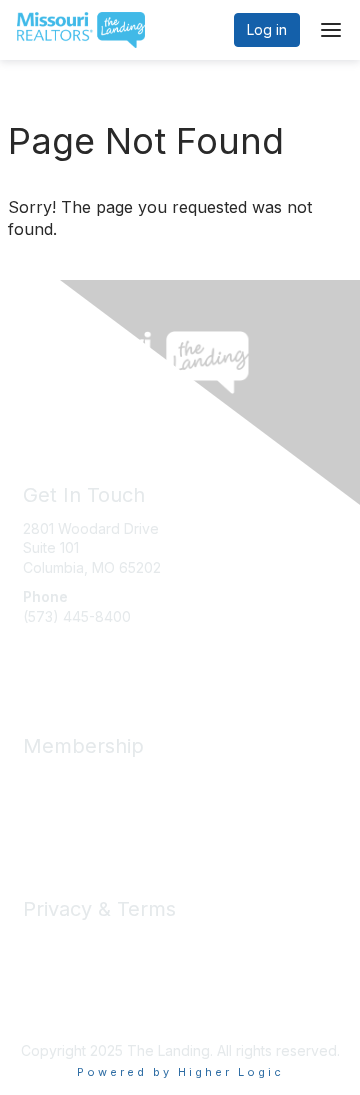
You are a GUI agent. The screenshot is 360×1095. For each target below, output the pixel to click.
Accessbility (62, 1000)
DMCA (43, 981)
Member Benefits (79, 779)
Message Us (64, 655)
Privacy (47, 942)
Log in (267, 29)
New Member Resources (105, 798)
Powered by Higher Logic (180, 1072)
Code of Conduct (80, 961)
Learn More (61, 818)
